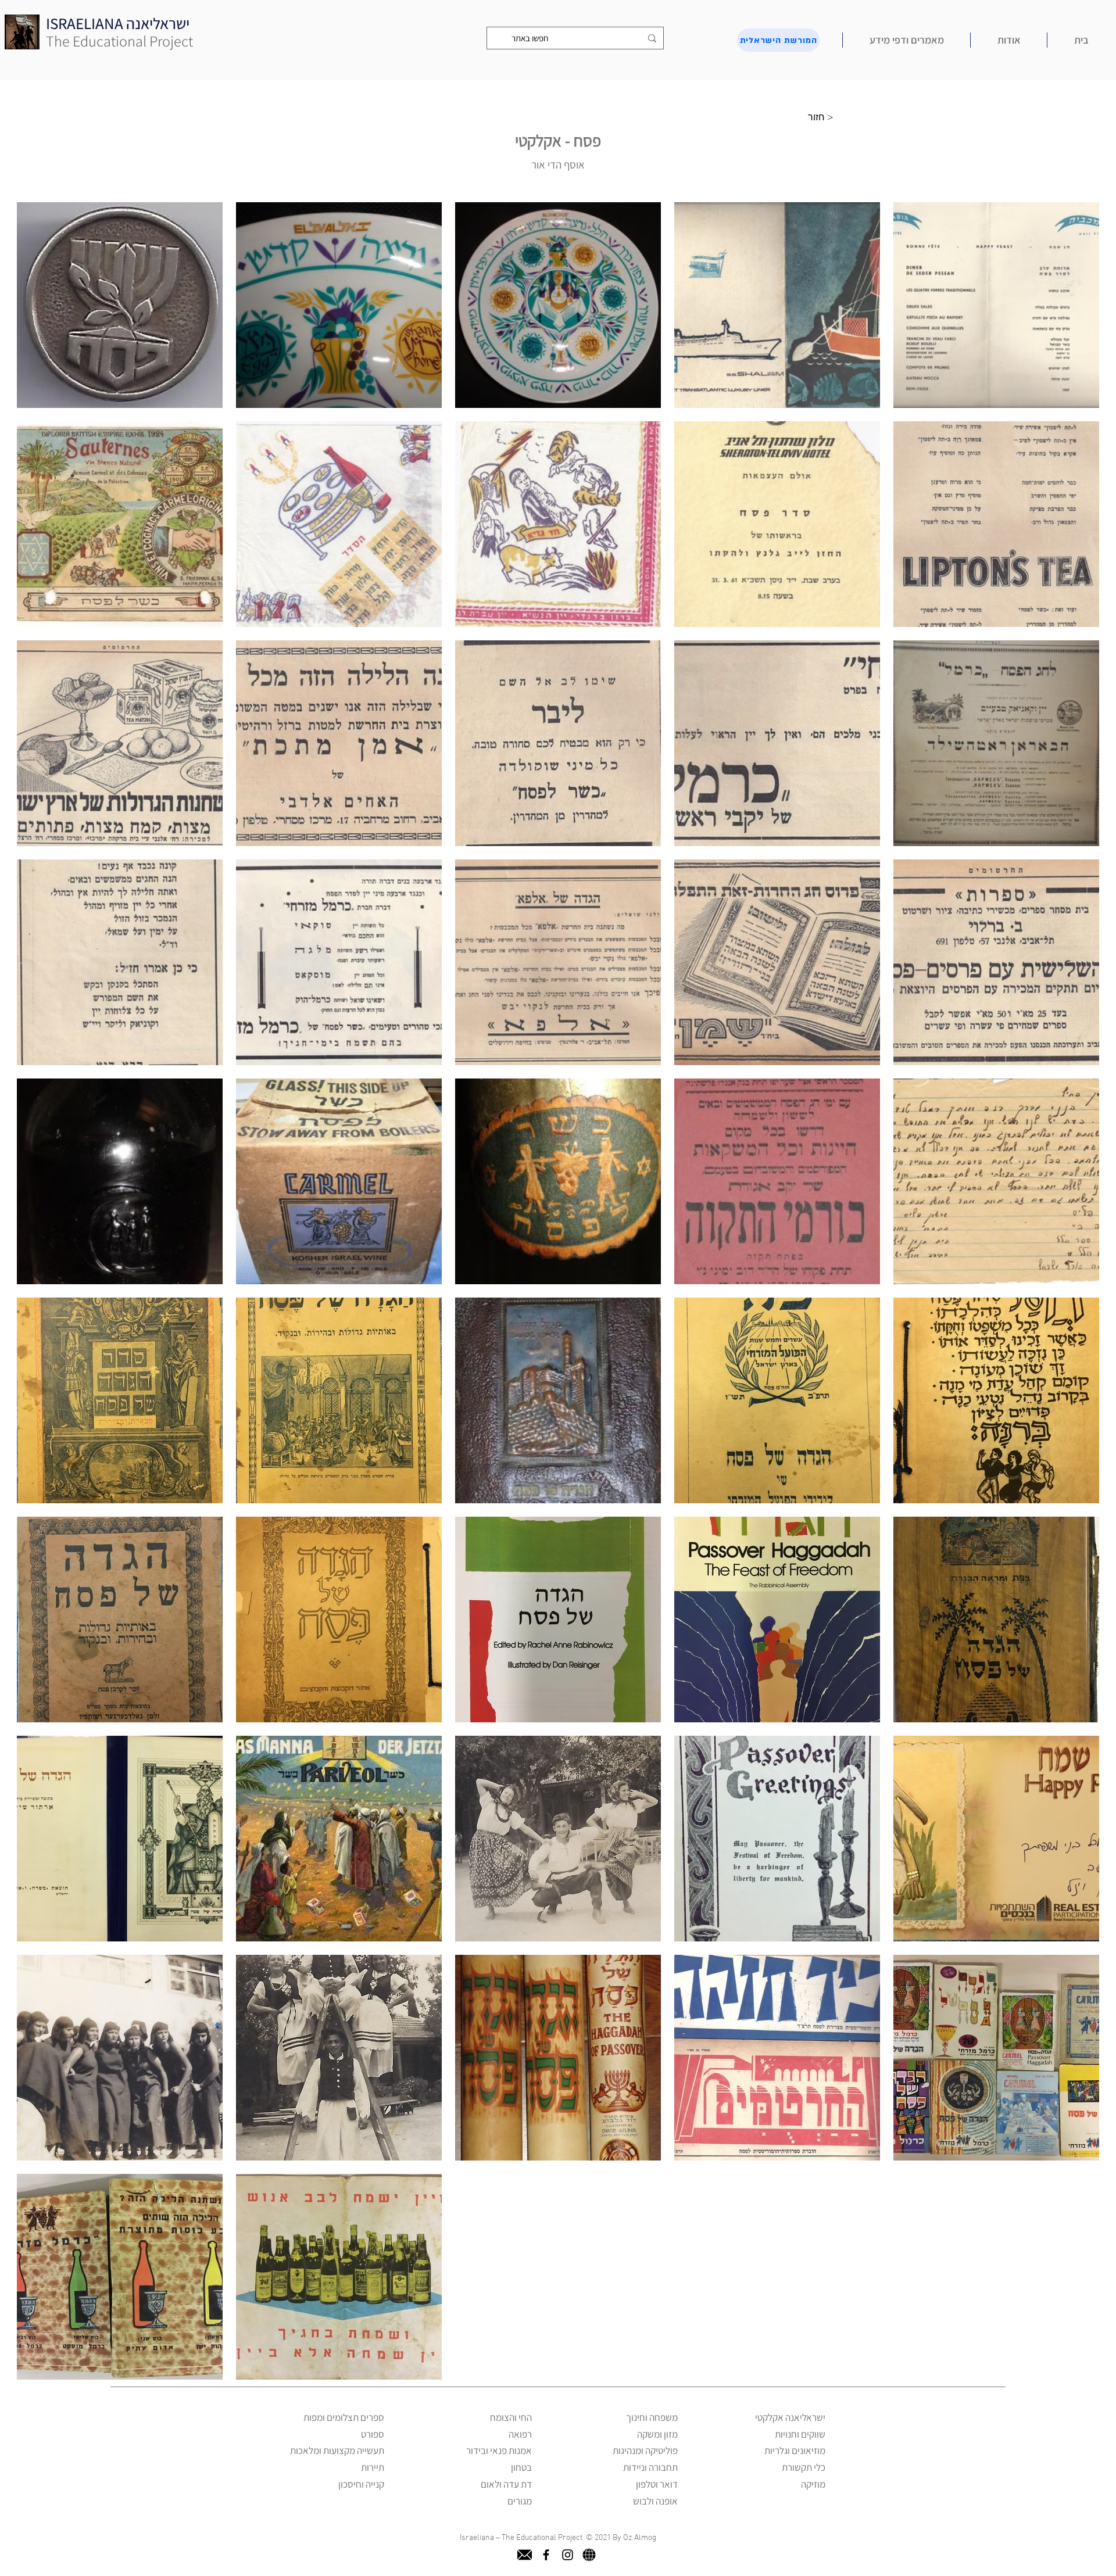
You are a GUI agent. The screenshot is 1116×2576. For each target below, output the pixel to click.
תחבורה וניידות (650, 2467)
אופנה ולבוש (655, 2501)
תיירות (373, 2467)
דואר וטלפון (657, 2484)
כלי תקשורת (804, 2467)
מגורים (520, 2501)
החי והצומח (511, 2417)
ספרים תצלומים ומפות (344, 2417)
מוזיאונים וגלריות (795, 2450)
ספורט (373, 2434)
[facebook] (546, 2555)
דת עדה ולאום (506, 2484)
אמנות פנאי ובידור (499, 2450)
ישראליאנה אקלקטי (790, 2417)
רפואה (520, 2434)
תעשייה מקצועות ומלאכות (337, 2450)
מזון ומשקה (657, 2434)
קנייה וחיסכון (361, 2484)
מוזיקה (813, 2484)
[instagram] (568, 2555)
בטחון (521, 2467)
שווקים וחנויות (800, 2434)
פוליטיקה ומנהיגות (645, 2450)
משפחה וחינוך (652, 2417)
